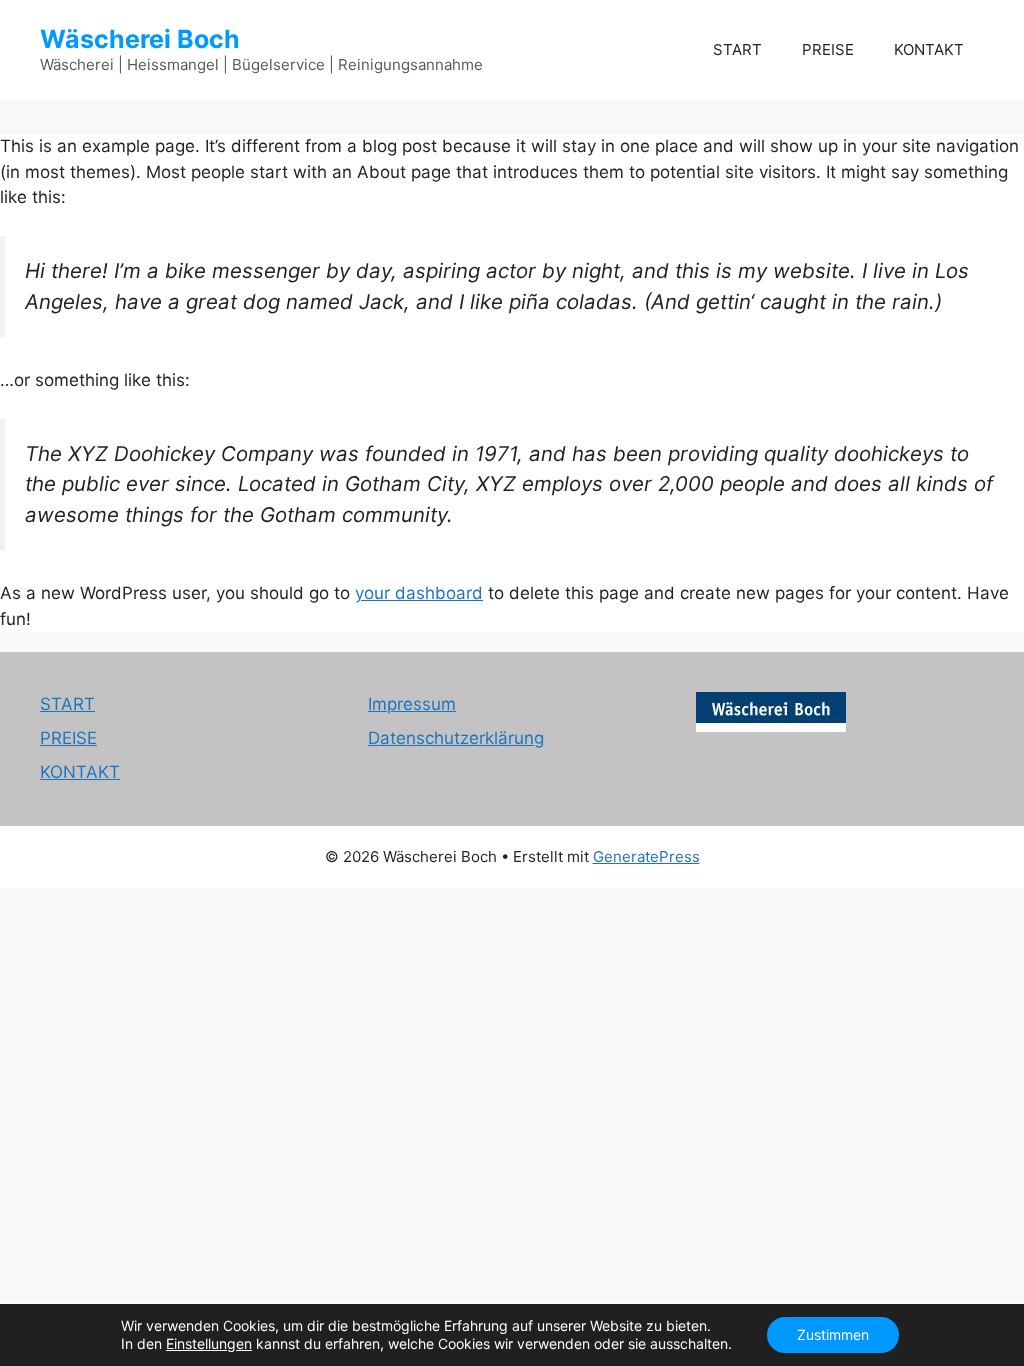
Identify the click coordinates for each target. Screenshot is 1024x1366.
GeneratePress (646, 856)
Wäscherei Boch (140, 39)
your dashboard (419, 593)
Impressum (412, 704)
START (737, 49)
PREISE (828, 49)
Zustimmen (833, 1334)
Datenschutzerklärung (456, 738)
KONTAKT (929, 49)
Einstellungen (209, 1343)
